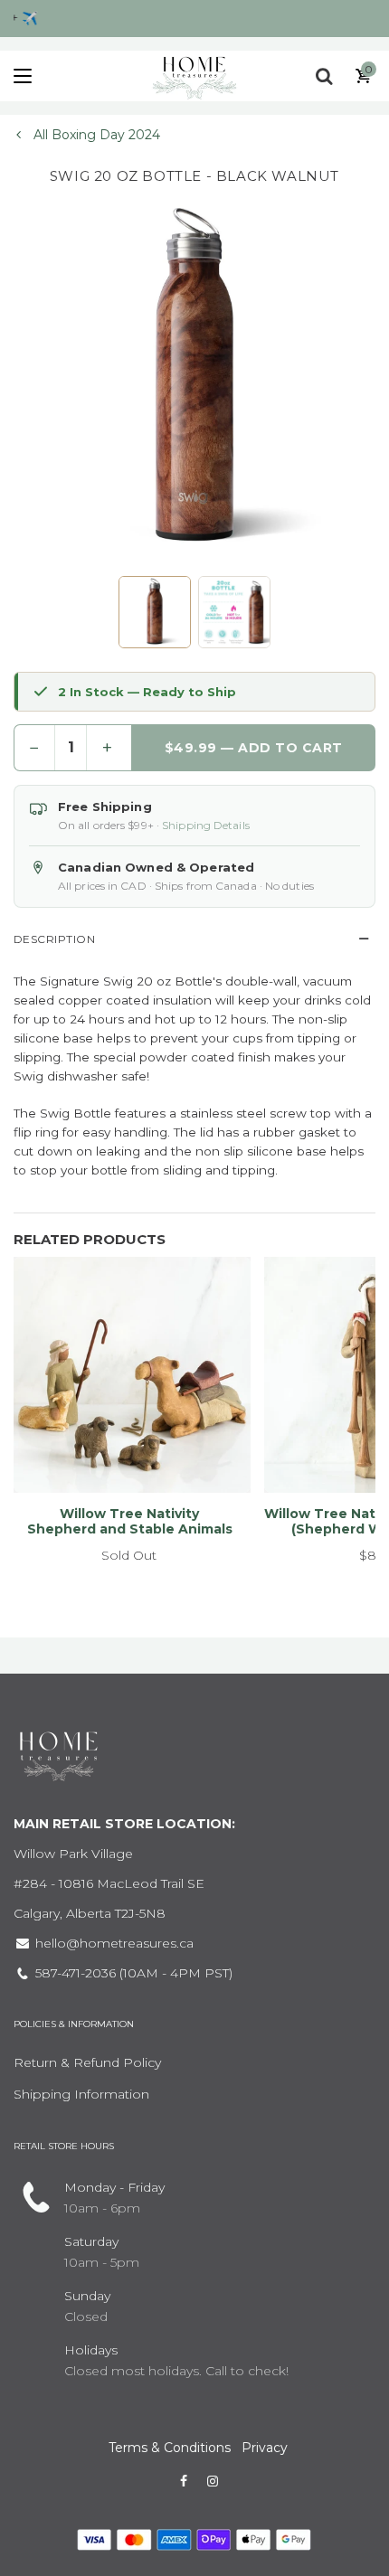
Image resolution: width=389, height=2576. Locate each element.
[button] (155, 612)
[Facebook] (184, 2481)
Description (54, 939)
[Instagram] (213, 2481)
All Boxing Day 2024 (95, 135)
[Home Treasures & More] (194, 76)
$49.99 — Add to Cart (255, 748)
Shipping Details (206, 825)
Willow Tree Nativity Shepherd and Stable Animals (130, 1521)
